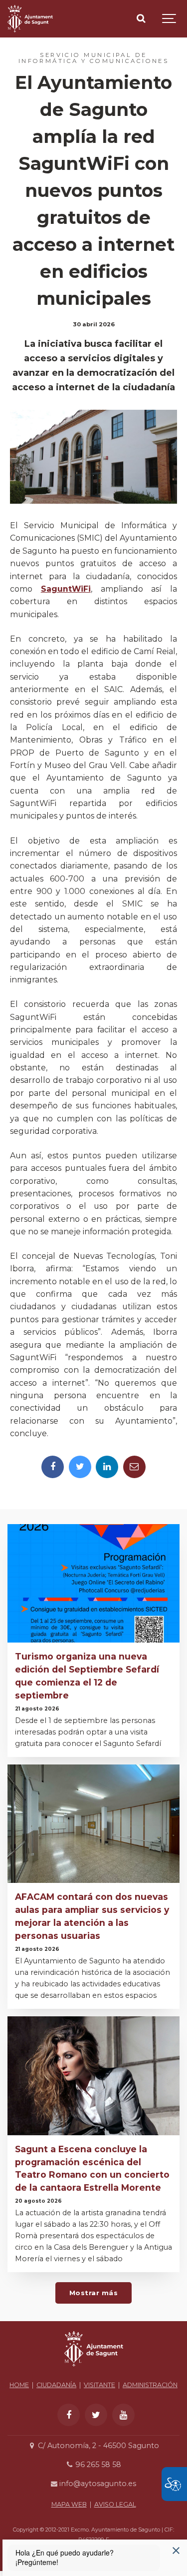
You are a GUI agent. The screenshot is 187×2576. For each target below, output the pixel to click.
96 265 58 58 (97, 2465)
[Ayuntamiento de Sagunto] (30, 19)
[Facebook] (53, 1467)
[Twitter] (80, 1467)
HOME (19, 2385)
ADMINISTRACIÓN (150, 2385)
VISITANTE (99, 2385)
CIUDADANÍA (56, 2385)
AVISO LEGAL (115, 2504)
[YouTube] (123, 2415)
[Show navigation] (170, 19)
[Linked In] (107, 1467)
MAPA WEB (69, 2504)
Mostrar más (94, 2293)
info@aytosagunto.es (97, 2484)
